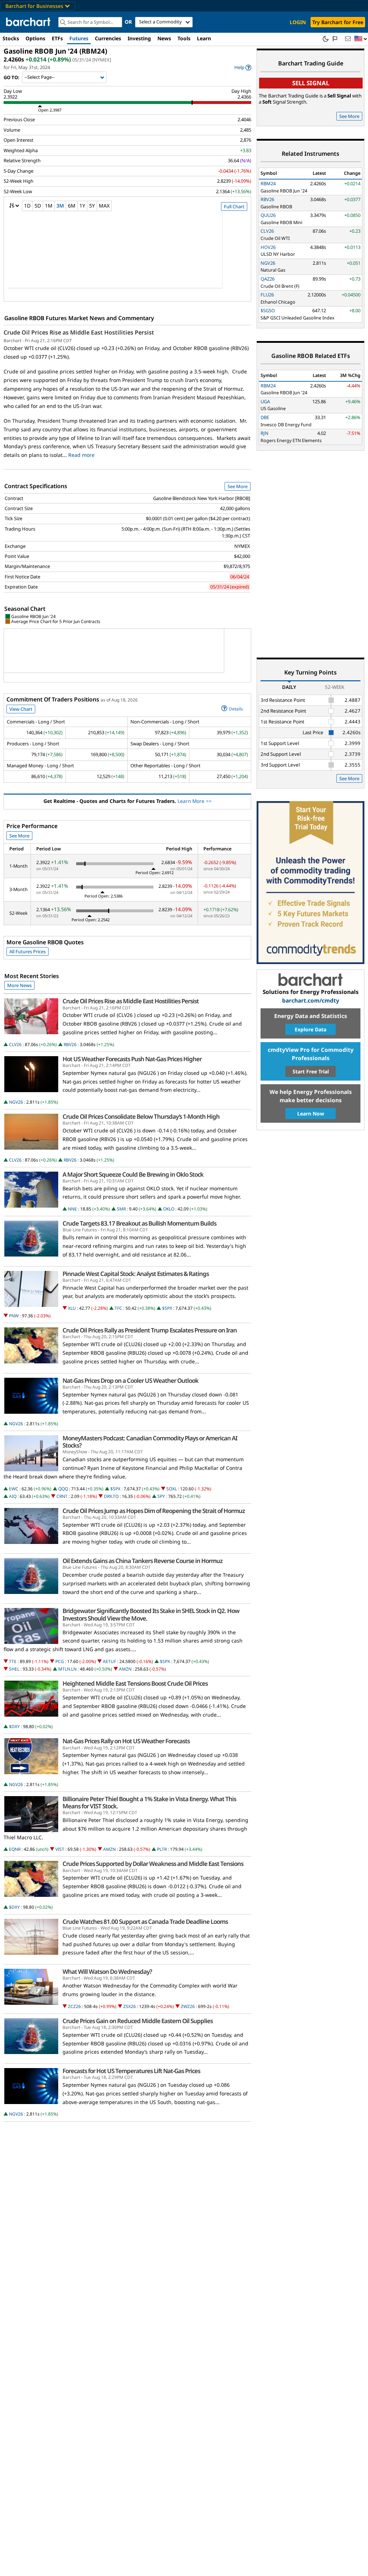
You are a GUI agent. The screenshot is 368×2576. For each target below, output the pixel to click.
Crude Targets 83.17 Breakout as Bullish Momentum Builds (139, 1223)
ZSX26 (130, 2006)
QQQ (63, 1489)
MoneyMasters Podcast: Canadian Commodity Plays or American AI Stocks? (150, 1442)
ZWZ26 (188, 2006)
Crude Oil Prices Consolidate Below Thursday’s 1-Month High (141, 1117)
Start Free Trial (311, 1071)
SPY (161, 1496)
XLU (72, 1308)
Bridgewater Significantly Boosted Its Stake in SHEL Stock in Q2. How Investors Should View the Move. (151, 1614)
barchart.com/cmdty (311, 1001)
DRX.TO (111, 1496)
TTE (13, 1661)
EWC (14, 1489)
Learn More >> (195, 801)
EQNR (15, 1849)
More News (19, 985)
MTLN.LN (67, 1669)
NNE (72, 1209)
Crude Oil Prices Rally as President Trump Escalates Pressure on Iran (150, 1330)
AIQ (13, 1496)
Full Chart (234, 206)
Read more (81, 455)
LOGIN (298, 22)
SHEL (14, 1669)
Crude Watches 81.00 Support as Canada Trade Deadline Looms (145, 1922)
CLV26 (15, 1044)
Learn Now (311, 1114)
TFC (118, 1308)
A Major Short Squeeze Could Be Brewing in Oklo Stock (133, 1175)
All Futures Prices (27, 951)
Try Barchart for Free (338, 22)
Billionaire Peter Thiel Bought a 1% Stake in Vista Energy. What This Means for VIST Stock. (149, 1803)
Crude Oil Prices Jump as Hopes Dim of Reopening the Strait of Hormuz (154, 1511)
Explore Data (310, 1029)
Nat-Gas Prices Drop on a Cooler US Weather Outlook (130, 1381)
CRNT (62, 1496)
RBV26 (70, 1044)
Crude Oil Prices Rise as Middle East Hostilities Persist (79, 332)
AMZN (125, 1669)
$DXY (14, 1727)
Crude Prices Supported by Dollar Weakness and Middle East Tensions (153, 1864)
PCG (60, 1661)
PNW (14, 1316)
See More (238, 486)
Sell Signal (311, 83)
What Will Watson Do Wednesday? (107, 1972)
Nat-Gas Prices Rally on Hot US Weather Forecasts (126, 1741)
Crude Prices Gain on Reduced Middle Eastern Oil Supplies (138, 2021)
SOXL (172, 1489)
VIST (60, 1849)
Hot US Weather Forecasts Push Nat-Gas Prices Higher (132, 1059)
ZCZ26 (74, 2006)
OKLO (169, 1209)
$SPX (167, 1308)
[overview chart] (127, 254)
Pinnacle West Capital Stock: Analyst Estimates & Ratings (136, 1274)
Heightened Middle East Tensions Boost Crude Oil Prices (135, 1684)
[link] (243, 67)
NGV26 (16, 1102)
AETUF (109, 1661)
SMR (121, 1209)
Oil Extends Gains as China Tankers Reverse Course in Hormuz (142, 1561)
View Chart (21, 709)
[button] (361, 39)
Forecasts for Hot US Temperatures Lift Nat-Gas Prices (131, 2071)
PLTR (162, 1849)
